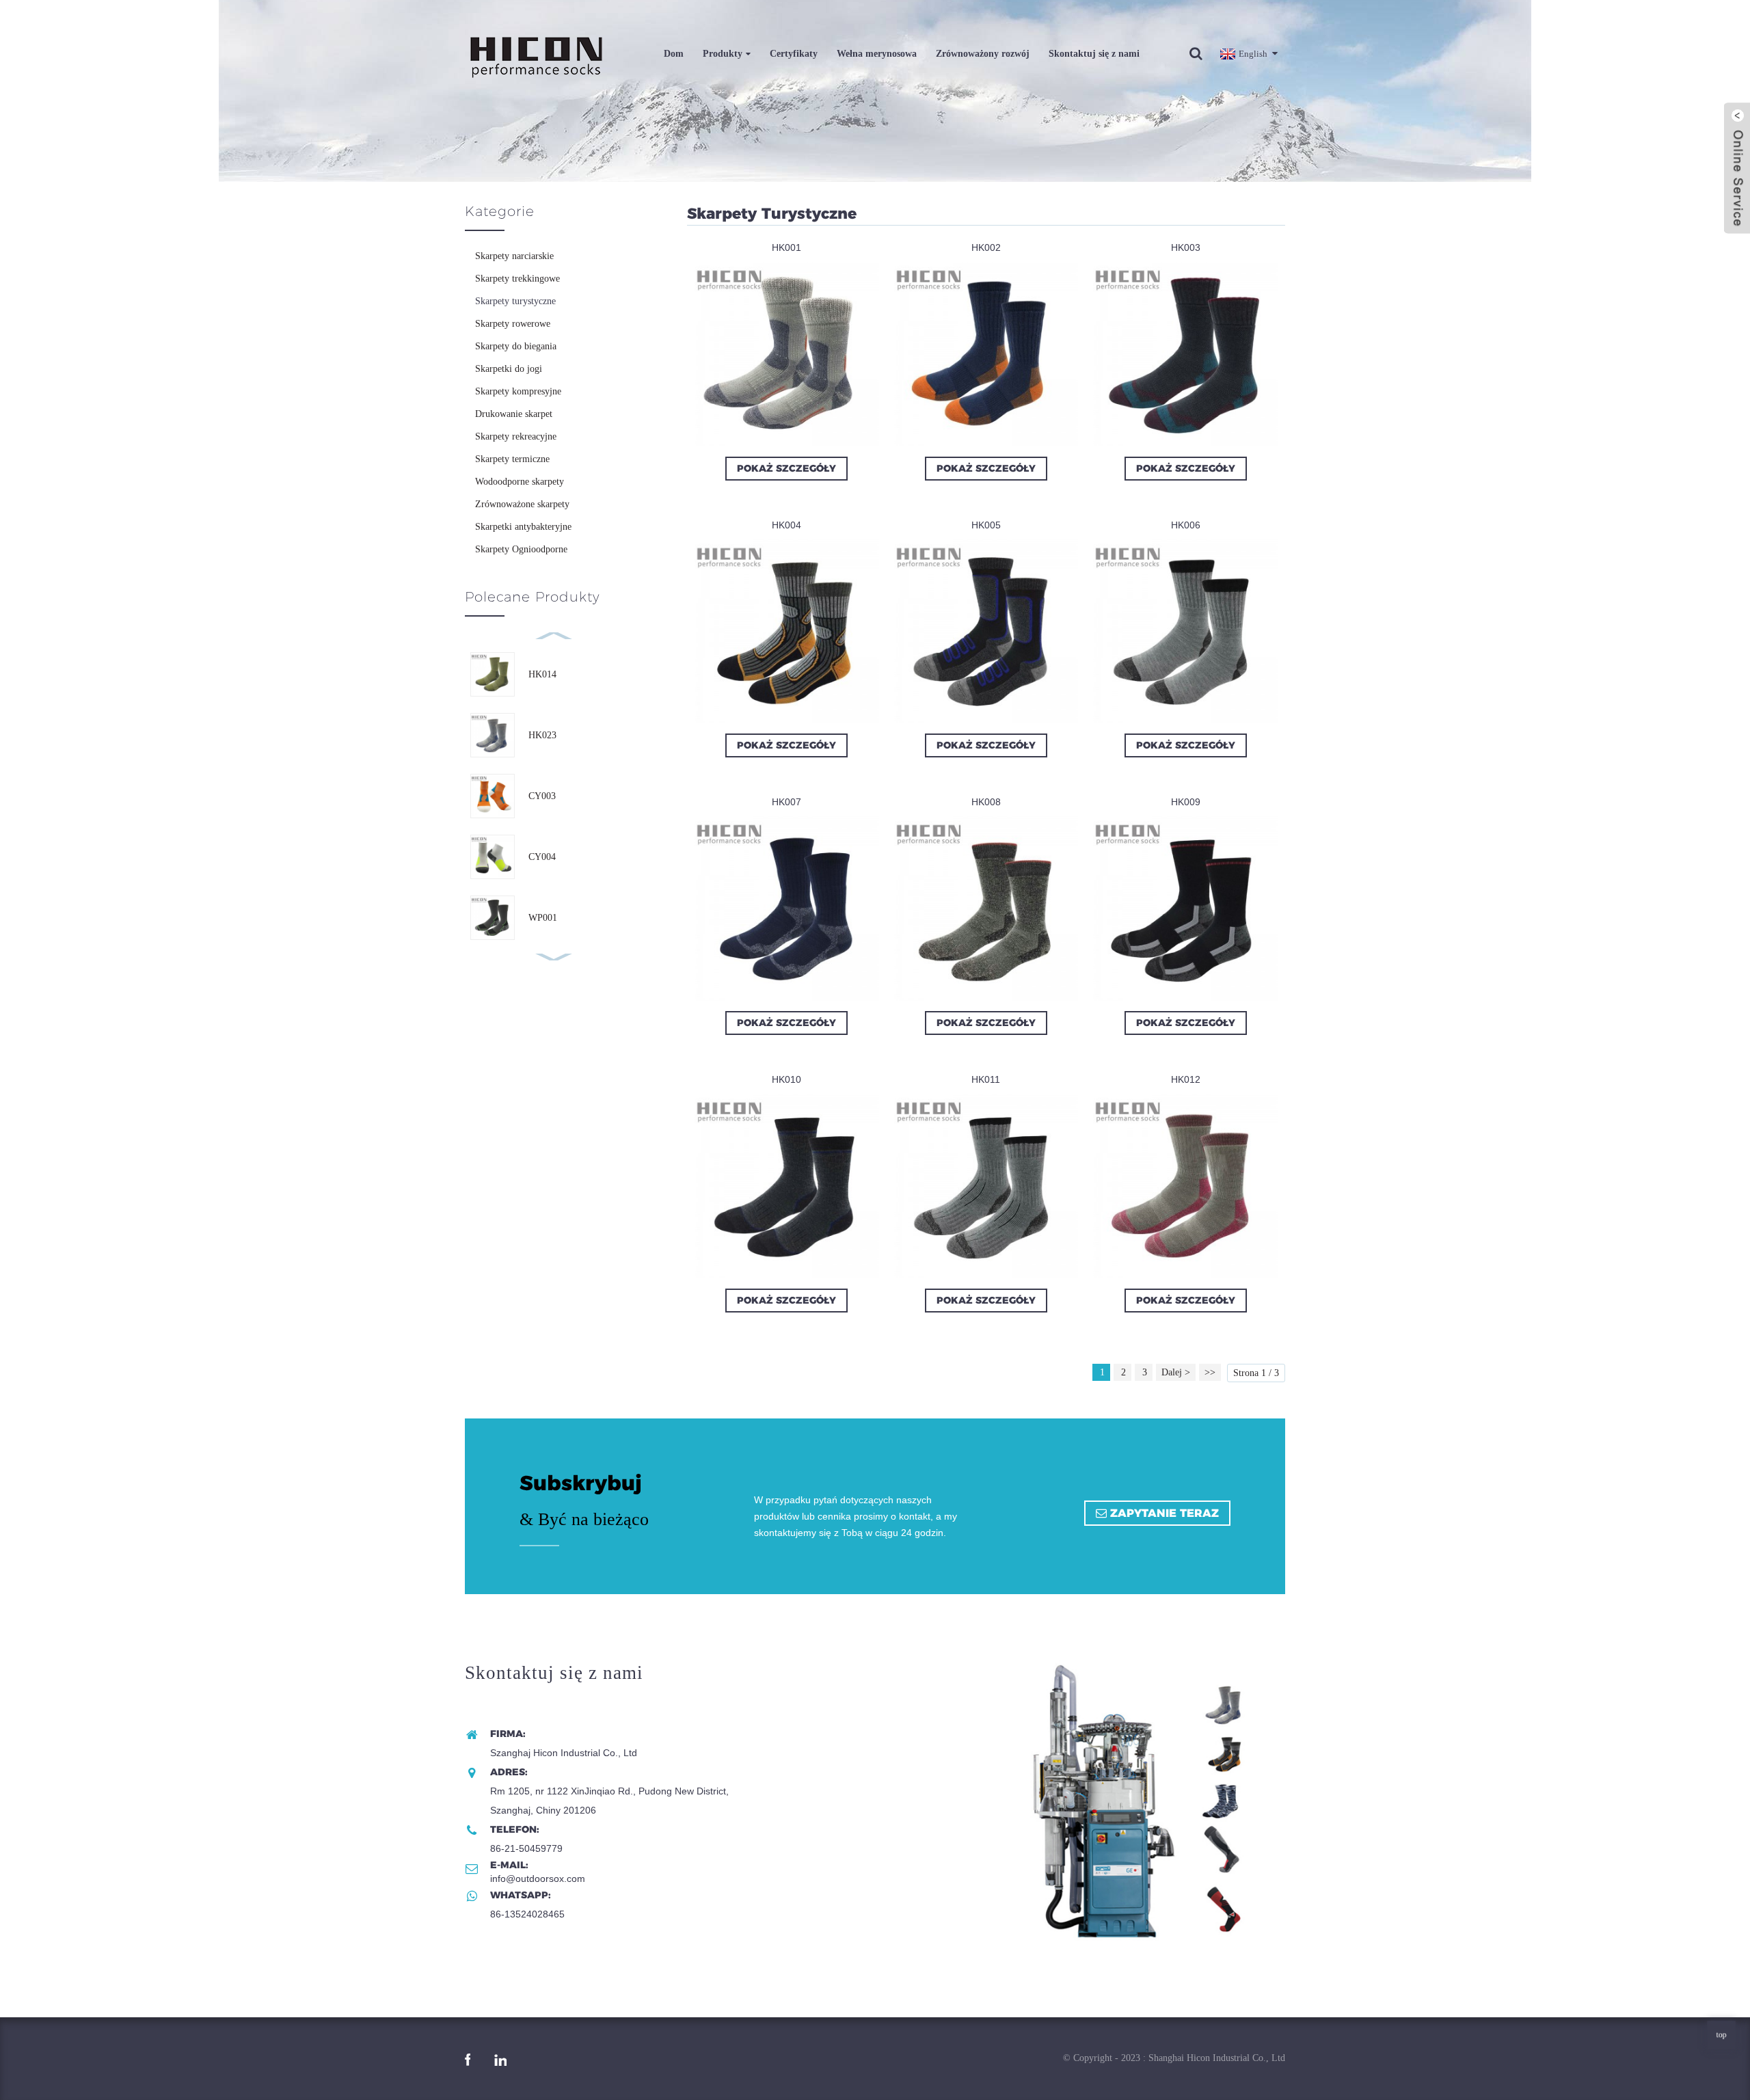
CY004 (542, 857)
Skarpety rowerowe (513, 324)
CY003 (542, 796)
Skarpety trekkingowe (517, 279)
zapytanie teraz (1165, 1513)
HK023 (542, 735)
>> (1210, 1372)
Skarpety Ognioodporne (521, 549)
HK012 (1186, 1079)
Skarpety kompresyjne (518, 391)
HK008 (986, 802)
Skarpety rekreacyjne (516, 436)
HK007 (786, 802)
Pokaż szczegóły (786, 468)
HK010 (786, 1079)
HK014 (542, 674)
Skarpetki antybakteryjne (523, 527)
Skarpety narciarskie (514, 256)
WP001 (543, 918)
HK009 (1186, 802)
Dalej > (1176, 1372)
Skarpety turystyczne (515, 301)
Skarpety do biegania (516, 346)
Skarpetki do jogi (509, 369)
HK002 (986, 247)
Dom (674, 54)
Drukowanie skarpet (514, 414)
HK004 (786, 525)
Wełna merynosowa (877, 54)
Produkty (723, 54)
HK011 (986, 1079)
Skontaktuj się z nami (1094, 54)
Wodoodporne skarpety (520, 482)
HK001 (786, 247)
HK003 (1186, 247)
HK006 (1186, 525)
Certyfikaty (794, 54)
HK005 (986, 525)
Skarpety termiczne (512, 459)
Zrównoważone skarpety (522, 504)
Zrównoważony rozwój (983, 54)
